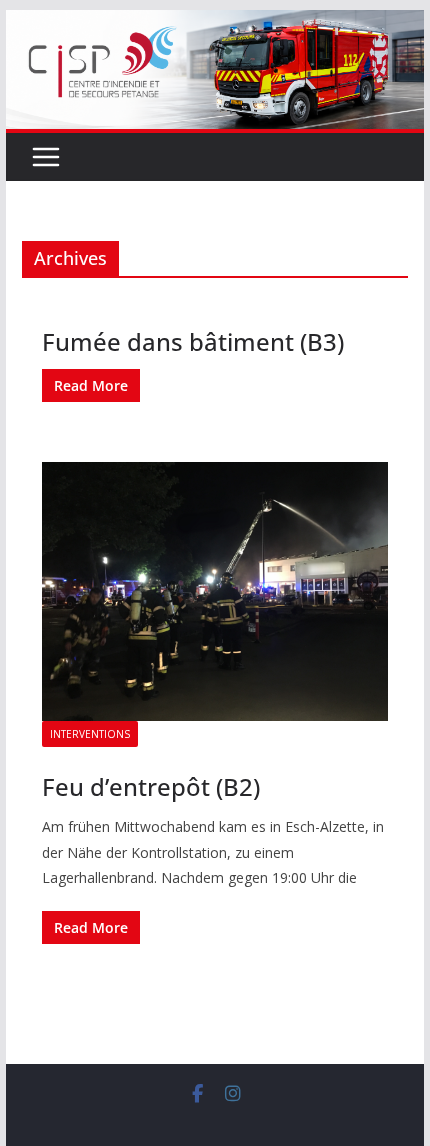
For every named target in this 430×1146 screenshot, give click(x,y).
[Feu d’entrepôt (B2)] (214, 591)
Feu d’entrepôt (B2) (151, 786)
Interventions (90, 734)
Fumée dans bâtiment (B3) (193, 341)
